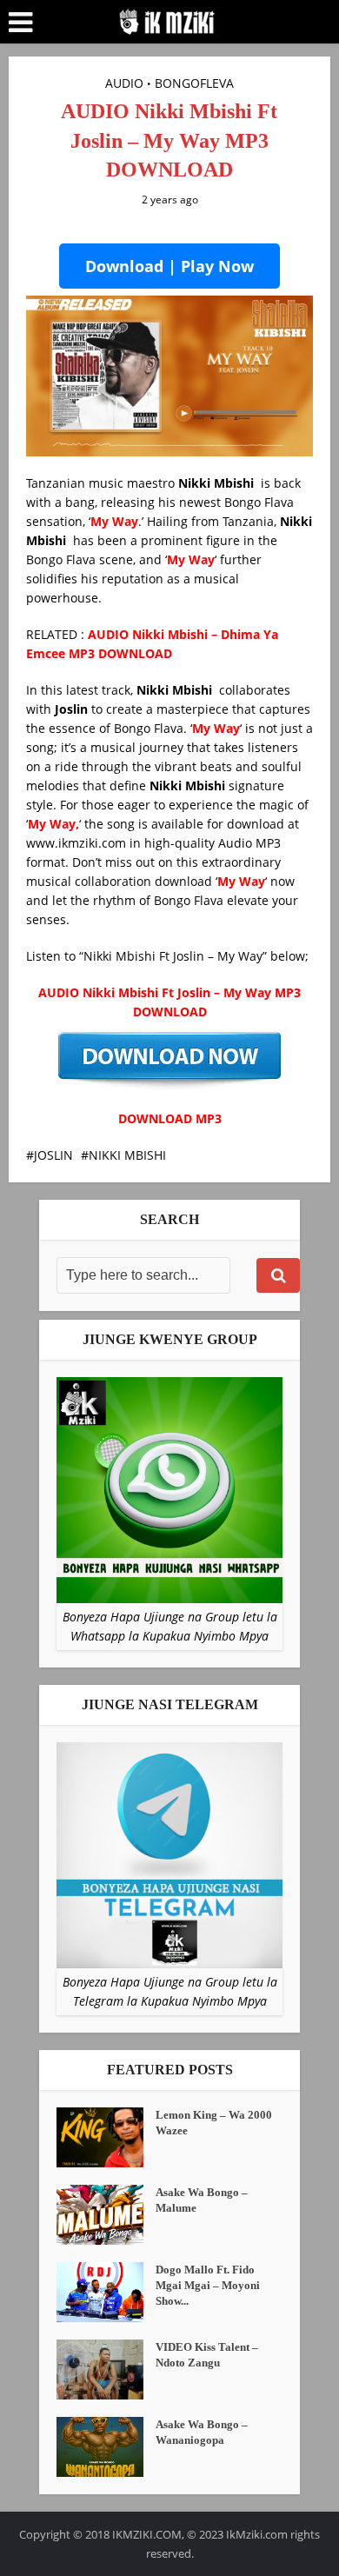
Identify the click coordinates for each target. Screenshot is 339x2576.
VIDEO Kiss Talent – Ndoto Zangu (207, 2355)
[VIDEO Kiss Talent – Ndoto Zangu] (106, 2370)
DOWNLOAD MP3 (170, 1118)
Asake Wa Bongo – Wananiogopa (202, 2432)
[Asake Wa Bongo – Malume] (106, 2215)
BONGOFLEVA (194, 83)
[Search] (278, 1275)
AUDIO (124, 83)
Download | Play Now (169, 266)
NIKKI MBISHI (127, 1155)
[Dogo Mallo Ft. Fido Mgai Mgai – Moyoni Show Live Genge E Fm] (106, 2292)
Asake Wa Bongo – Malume (202, 2200)
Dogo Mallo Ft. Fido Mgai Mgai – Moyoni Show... (208, 2285)
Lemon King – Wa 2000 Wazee (214, 2123)
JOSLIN (53, 1155)
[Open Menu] (20, 23)
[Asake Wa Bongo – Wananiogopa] (106, 2447)
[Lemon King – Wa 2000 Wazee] (106, 2137)
